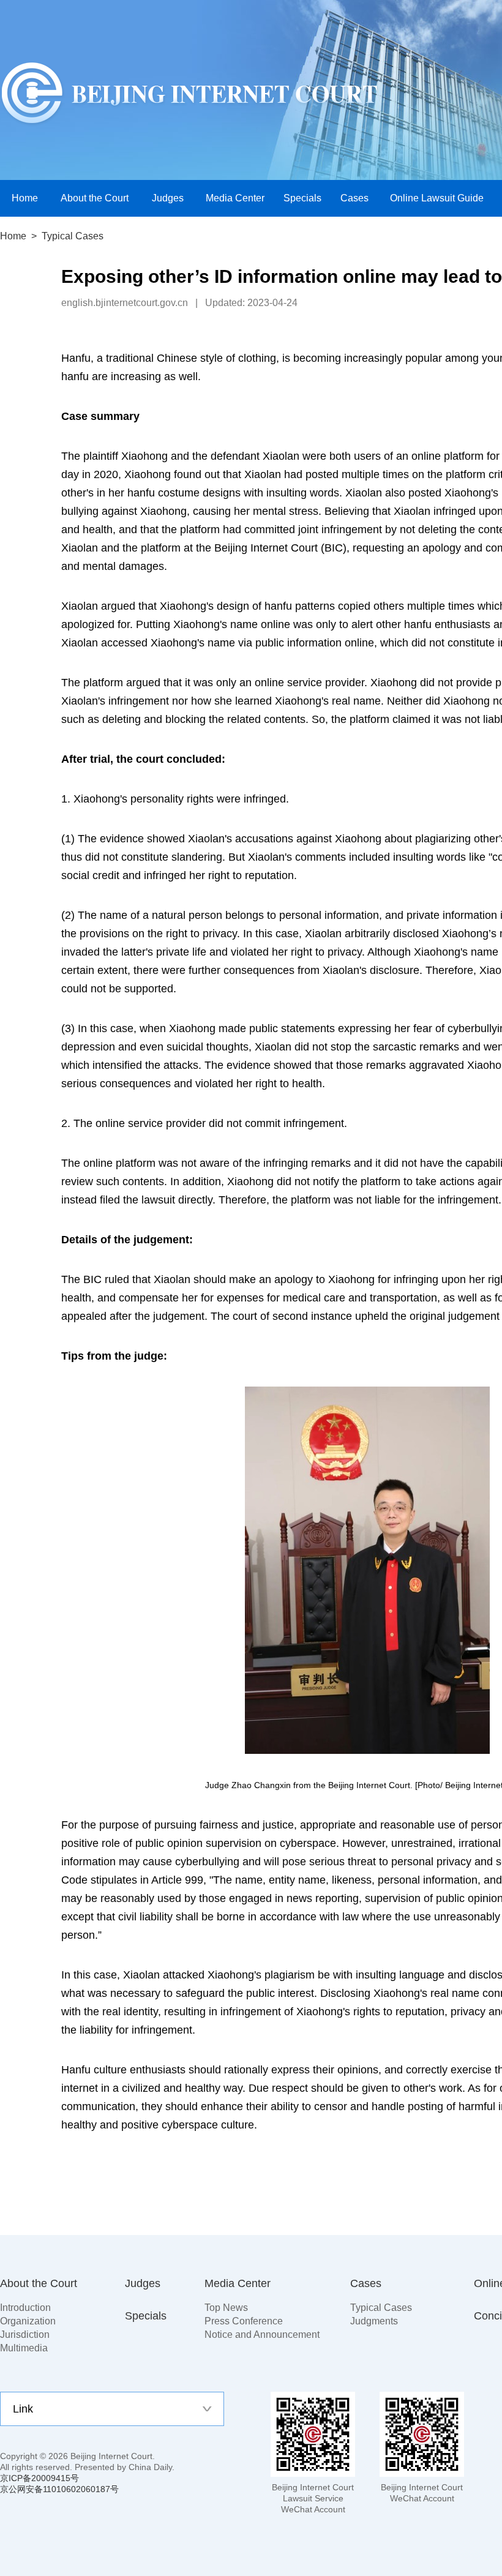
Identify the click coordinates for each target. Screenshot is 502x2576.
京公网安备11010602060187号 (59, 2489)
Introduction (25, 2308)
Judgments (374, 2321)
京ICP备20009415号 (39, 2478)
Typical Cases (381, 2308)
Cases (366, 2283)
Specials (146, 2316)
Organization (28, 2321)
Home (13, 236)
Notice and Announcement (262, 2334)
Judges (143, 2283)
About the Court (39, 2283)
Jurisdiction (25, 2334)
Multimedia (24, 2348)
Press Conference (244, 2321)
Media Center (238, 2283)
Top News (226, 2308)
